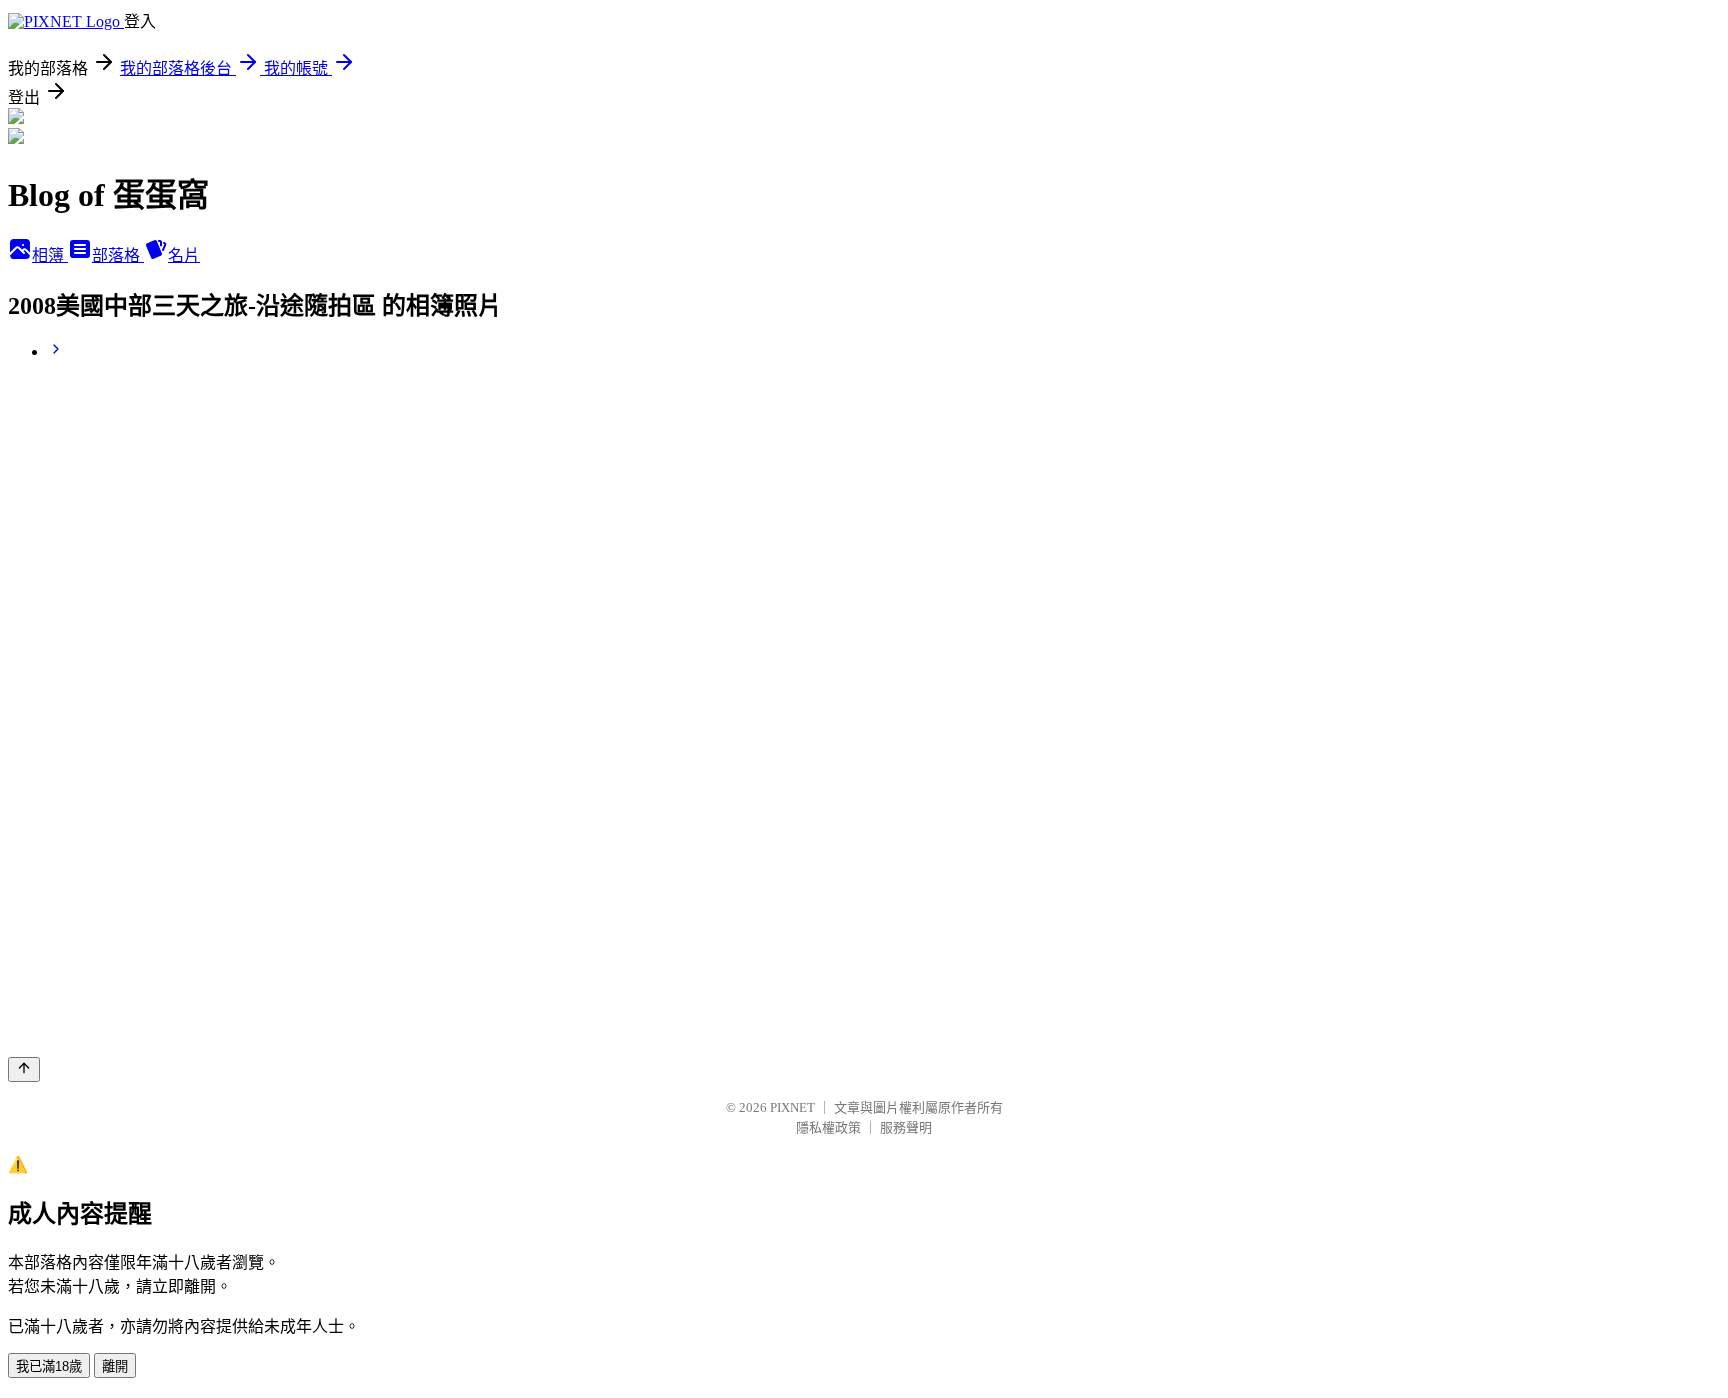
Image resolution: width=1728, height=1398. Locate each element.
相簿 (50, 255)
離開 (115, 1366)
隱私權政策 (828, 1127)
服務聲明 (906, 1127)
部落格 (118, 255)
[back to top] (24, 1069)
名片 (184, 255)
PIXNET (792, 1107)
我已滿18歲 (49, 1366)
